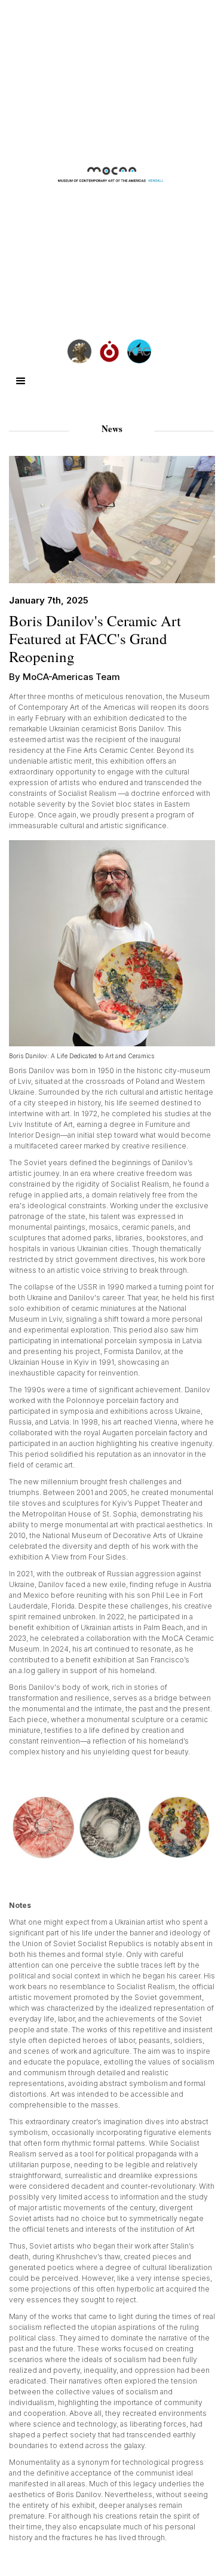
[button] (21, 381)
